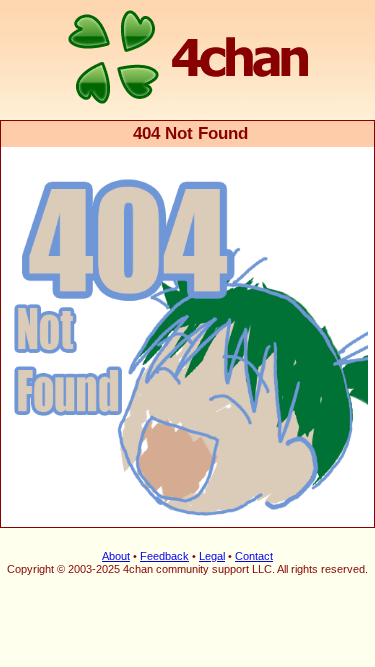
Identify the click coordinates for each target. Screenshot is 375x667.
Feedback (164, 556)
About (116, 556)
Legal (212, 556)
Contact (254, 556)
